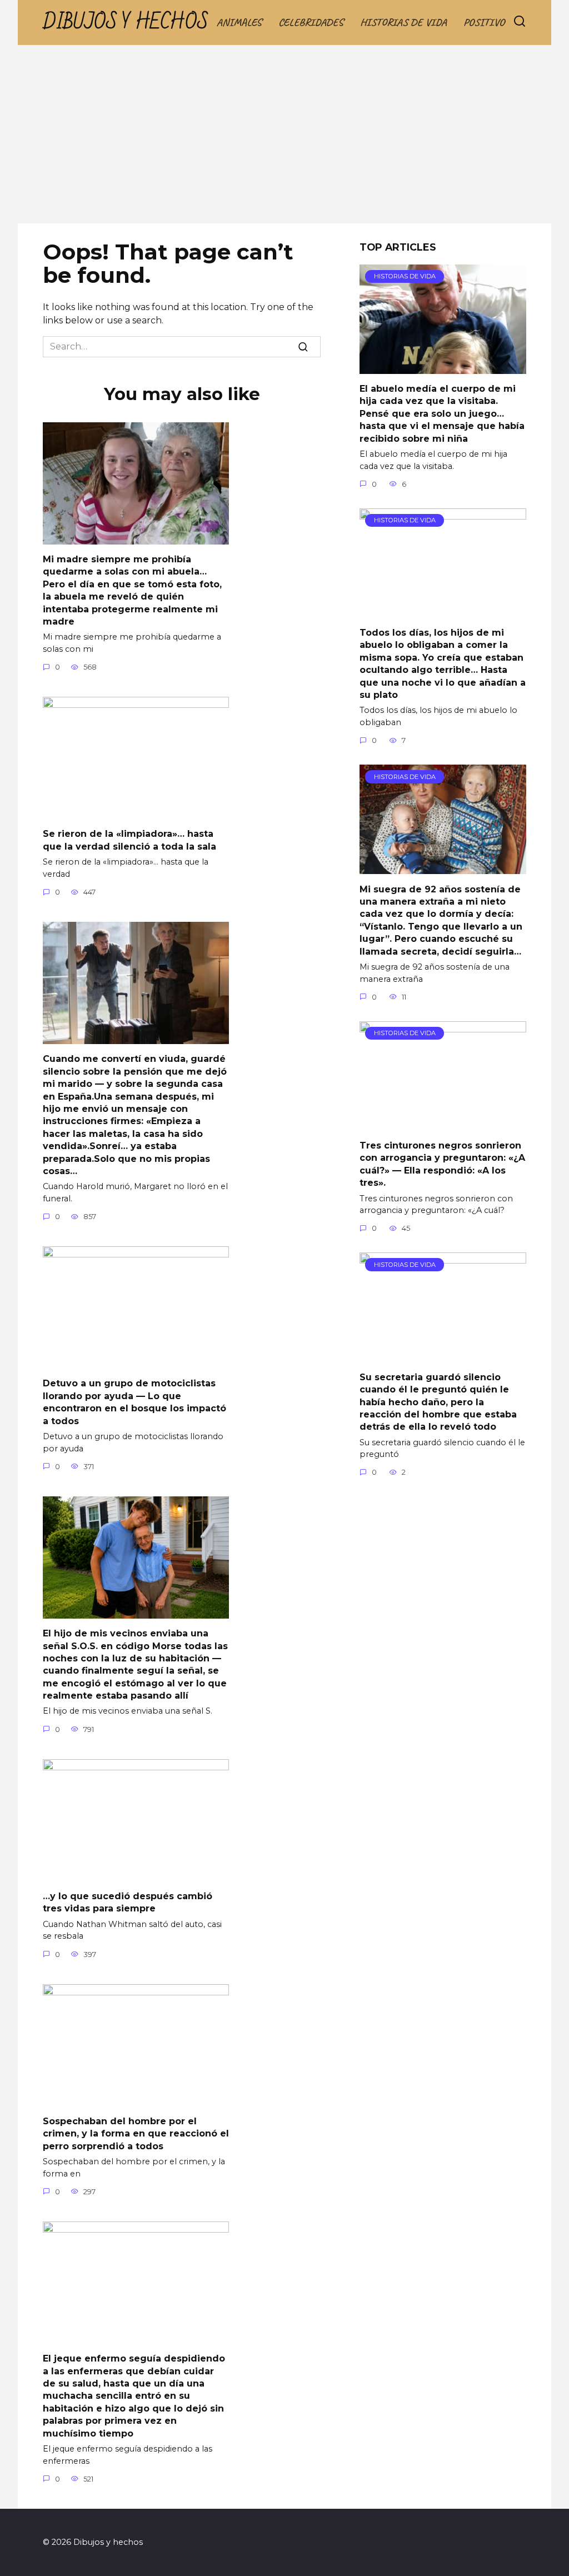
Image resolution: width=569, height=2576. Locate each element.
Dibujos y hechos (126, 23)
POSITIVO (484, 22)
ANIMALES (239, 22)
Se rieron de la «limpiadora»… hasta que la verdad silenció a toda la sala (129, 840)
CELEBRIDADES (311, 22)
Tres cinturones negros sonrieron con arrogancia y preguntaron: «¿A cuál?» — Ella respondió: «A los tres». (442, 1164)
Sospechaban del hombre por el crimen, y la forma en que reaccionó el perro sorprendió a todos (136, 2134)
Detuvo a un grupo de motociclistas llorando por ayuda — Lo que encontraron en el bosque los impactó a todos (134, 1402)
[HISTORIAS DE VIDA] (443, 367)
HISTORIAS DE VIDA (403, 22)
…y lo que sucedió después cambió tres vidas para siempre (128, 1902)
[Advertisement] (284, 140)
